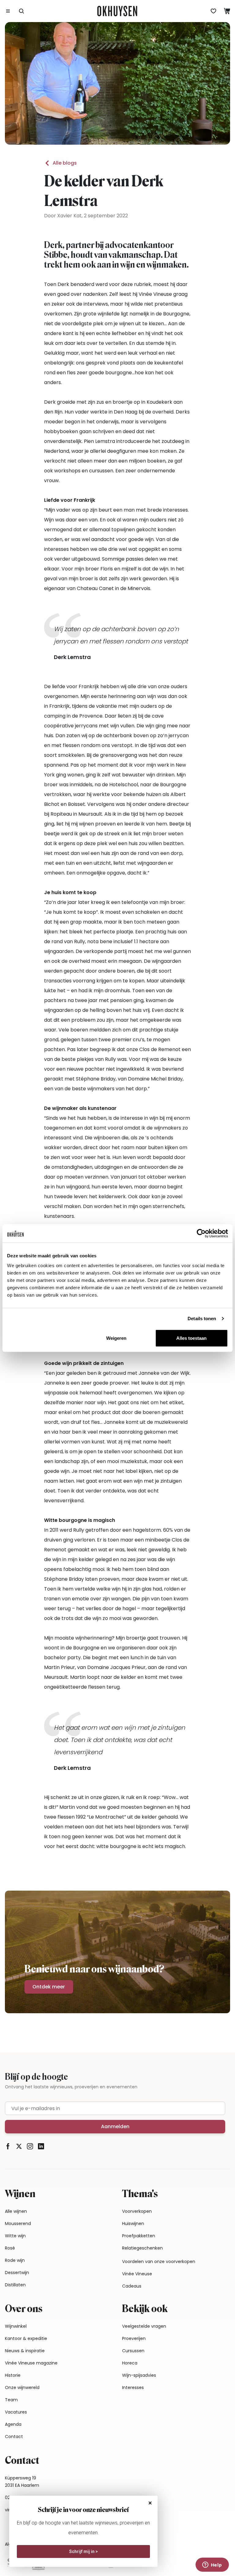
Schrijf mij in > (84, 2551)
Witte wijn (15, 2236)
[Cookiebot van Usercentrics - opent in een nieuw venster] (201, 1233)
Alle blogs (65, 163)
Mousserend (18, 2224)
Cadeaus (132, 2286)
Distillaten (15, 2285)
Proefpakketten (139, 2236)
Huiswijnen (133, 2224)
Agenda (13, 2424)
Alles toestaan (191, 1338)
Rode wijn (15, 2260)
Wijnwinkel (16, 2326)
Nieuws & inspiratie (25, 2351)
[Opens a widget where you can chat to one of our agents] (212, 2565)
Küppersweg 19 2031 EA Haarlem (22, 2482)
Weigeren (116, 1338)
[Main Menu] (8, 11)
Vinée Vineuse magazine (31, 2363)
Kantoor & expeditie (26, 2338)
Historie (13, 2375)
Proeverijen (134, 2338)
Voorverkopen (137, 2211)
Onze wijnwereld (22, 2387)
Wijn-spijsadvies (139, 2375)
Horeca (130, 2363)
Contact (14, 2437)
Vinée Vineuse (137, 2274)
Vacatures (16, 2412)
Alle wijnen (16, 2211)
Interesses (133, 2387)
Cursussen (133, 2351)
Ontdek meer (49, 1987)
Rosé (10, 2248)
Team (11, 2400)
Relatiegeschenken (142, 2248)
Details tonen (202, 1318)
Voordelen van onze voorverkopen (159, 2262)
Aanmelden (115, 2126)
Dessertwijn (17, 2273)
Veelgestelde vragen (144, 2326)
